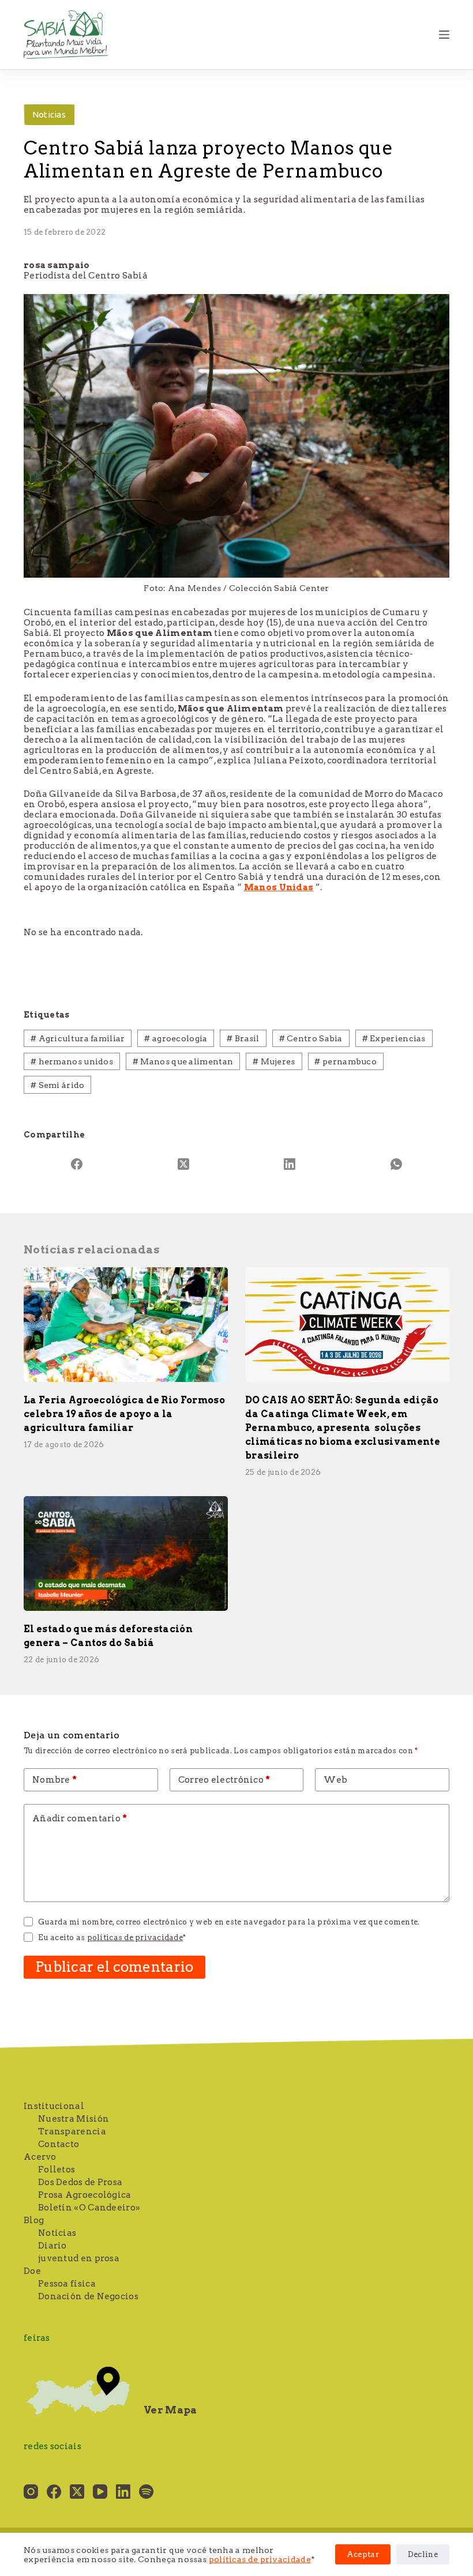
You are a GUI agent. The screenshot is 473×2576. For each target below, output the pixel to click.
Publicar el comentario (115, 1967)
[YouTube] (100, 2492)
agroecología (176, 1038)
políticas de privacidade (260, 2559)
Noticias (49, 114)
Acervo (40, 2157)
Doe (32, 2271)
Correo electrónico (224, 1780)
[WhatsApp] (397, 1164)
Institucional (54, 2106)
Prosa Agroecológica (85, 2195)
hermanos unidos (72, 1061)
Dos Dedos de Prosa (80, 2182)
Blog (34, 2220)
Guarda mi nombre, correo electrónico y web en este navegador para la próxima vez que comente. (229, 1922)
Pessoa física (67, 2284)
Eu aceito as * (112, 1937)
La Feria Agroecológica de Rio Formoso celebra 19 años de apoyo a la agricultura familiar (124, 1414)
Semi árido (58, 1085)
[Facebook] (77, 1164)
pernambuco (346, 1061)
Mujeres (274, 1061)
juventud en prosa (79, 2258)
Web (335, 1780)
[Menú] (444, 35)
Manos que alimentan (183, 1061)
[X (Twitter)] (184, 1164)
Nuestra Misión (74, 2119)
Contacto (59, 2144)
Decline (423, 2554)
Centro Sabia (311, 1038)
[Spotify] (146, 2492)
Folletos (57, 2170)
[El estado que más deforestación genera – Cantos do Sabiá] (126, 1553)
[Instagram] (31, 2492)
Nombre (55, 1780)
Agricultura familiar (78, 1038)
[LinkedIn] (290, 1164)
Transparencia (72, 2131)
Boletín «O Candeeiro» (89, 2208)
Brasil (243, 1038)
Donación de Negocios (88, 2296)
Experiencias (394, 1038)
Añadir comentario (80, 1818)
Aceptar (363, 2554)
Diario (52, 2246)
